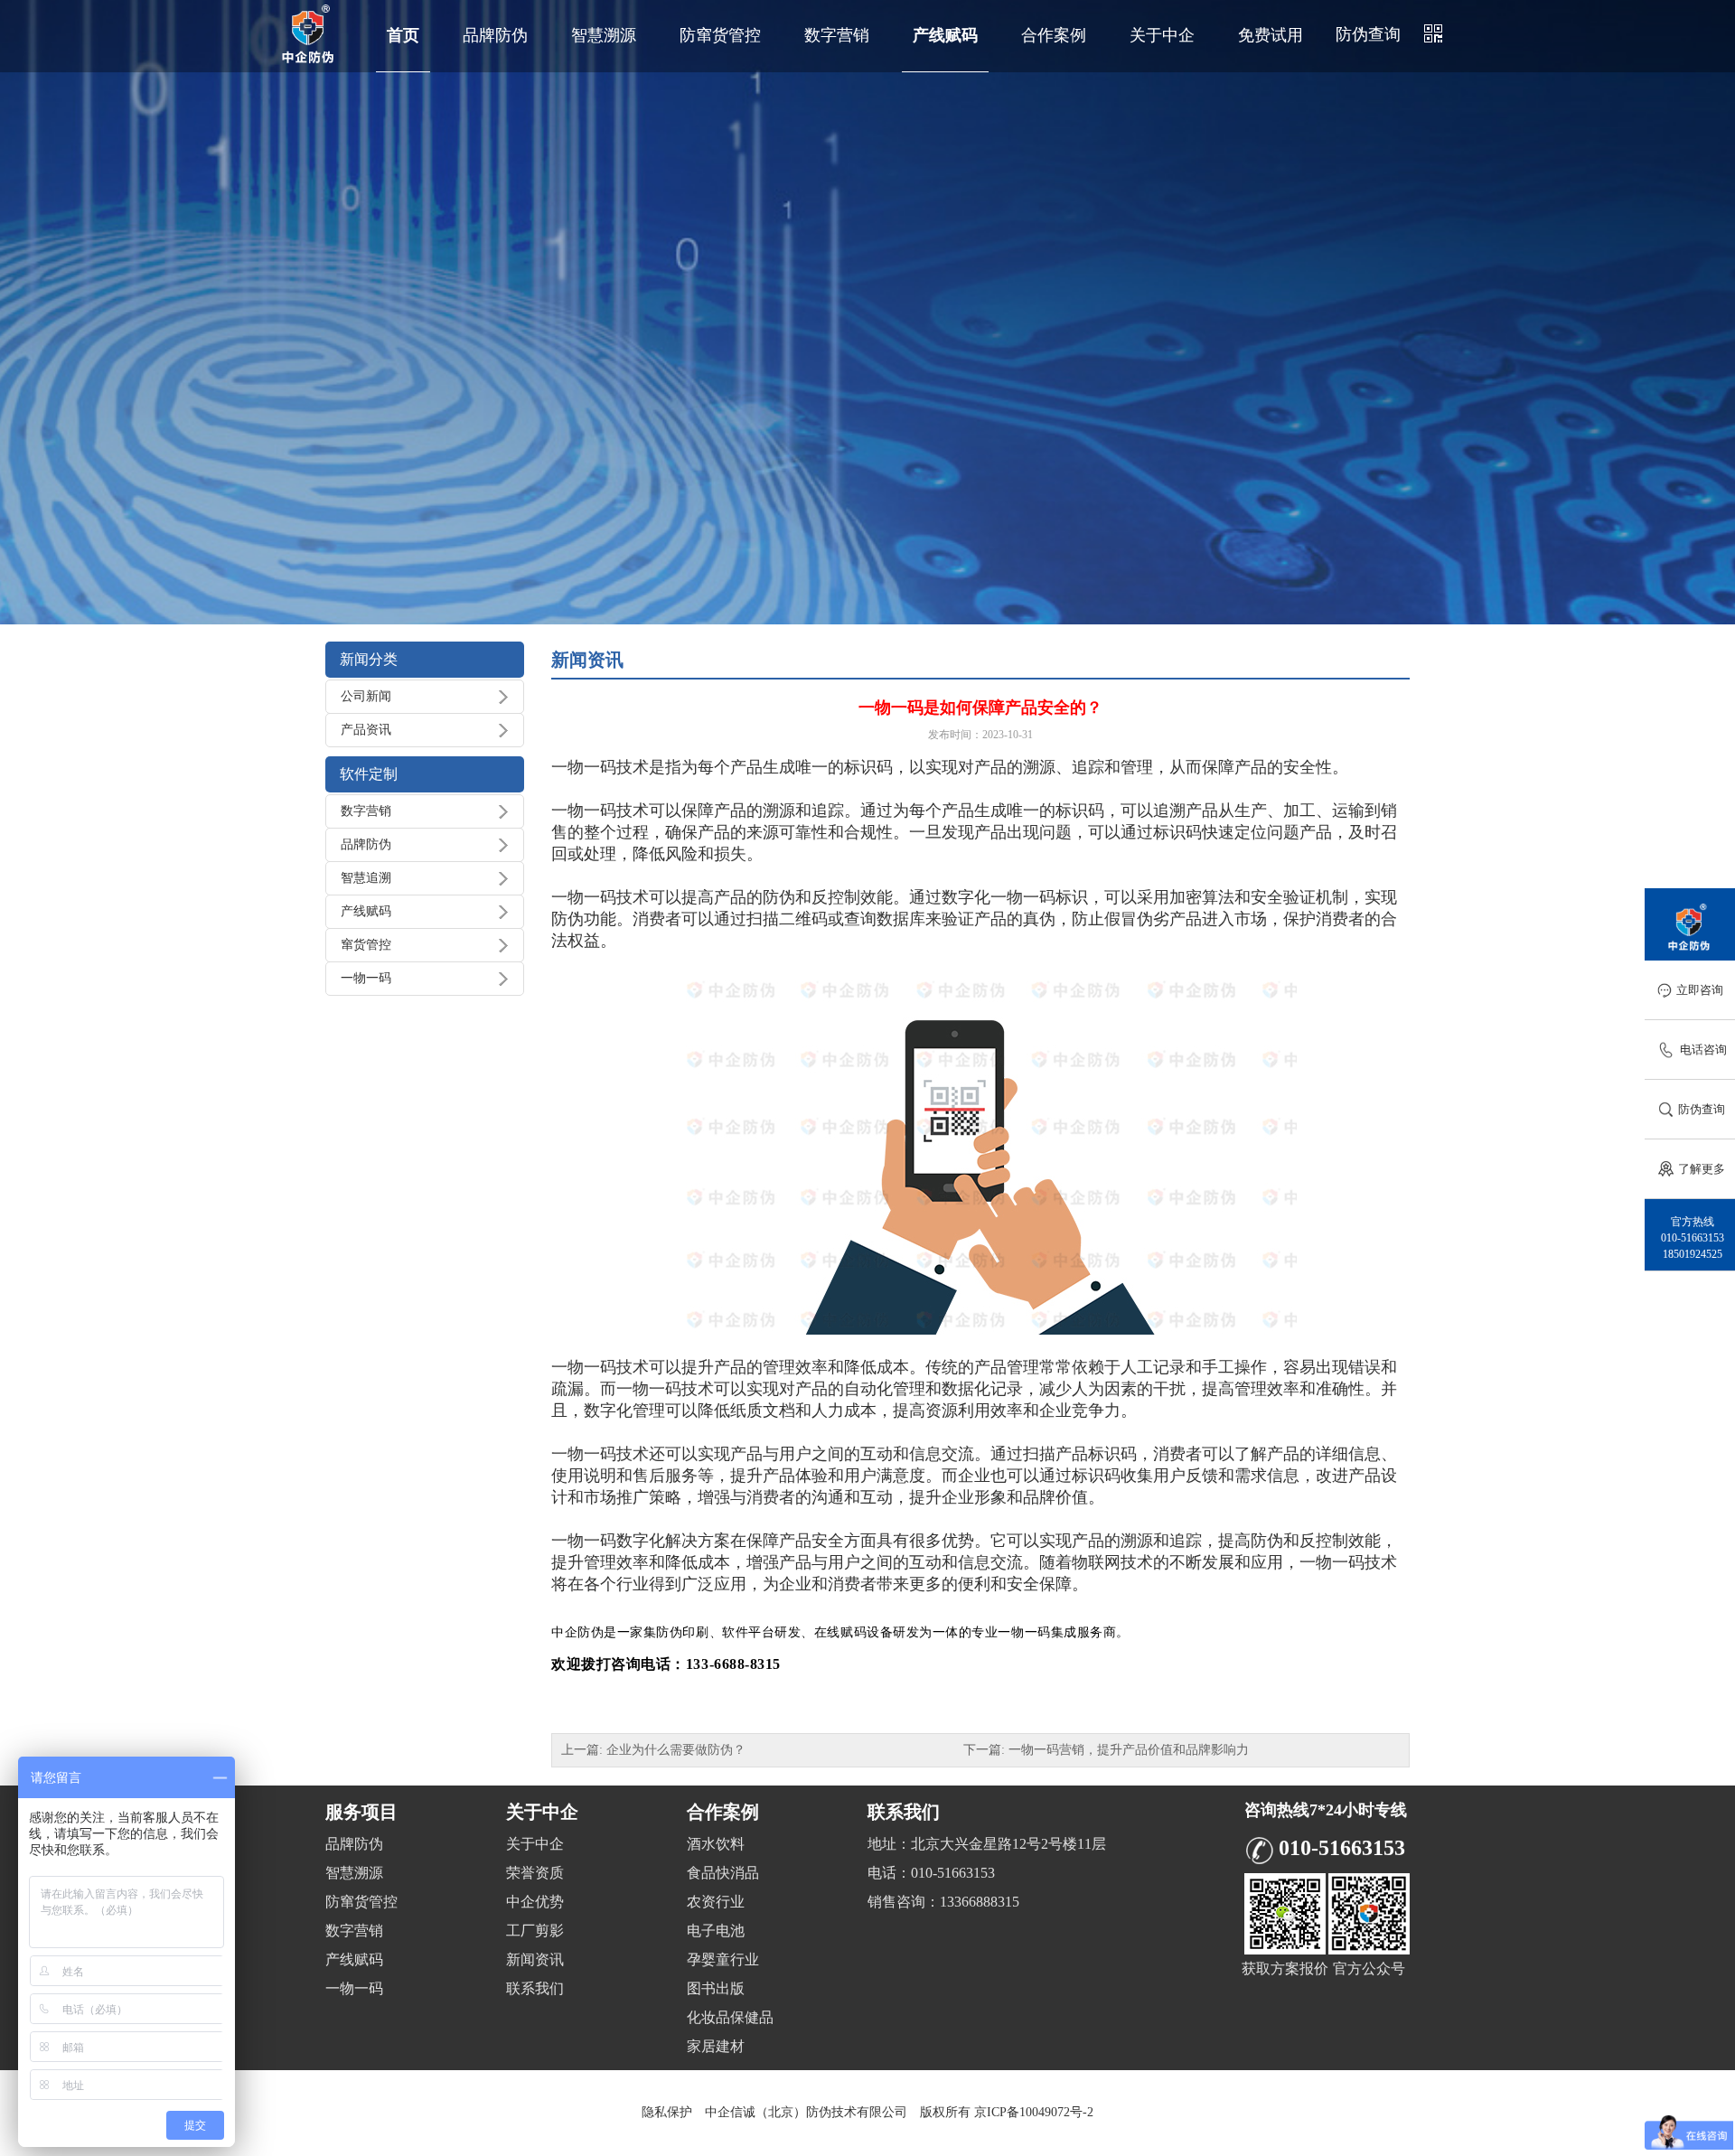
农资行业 (716, 1902)
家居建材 (716, 2046)
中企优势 (535, 1902)
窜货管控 (366, 945)
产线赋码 (945, 35)
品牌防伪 (495, 35)
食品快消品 (723, 1873)
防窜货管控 (720, 35)
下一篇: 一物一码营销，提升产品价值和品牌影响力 (1106, 1750)
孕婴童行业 (723, 1959)
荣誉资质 (535, 1873)
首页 (403, 35)
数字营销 (837, 35)
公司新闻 (366, 696)
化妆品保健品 (730, 2017)
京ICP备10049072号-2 (1034, 2112)
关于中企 (1162, 35)
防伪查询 (1368, 34)
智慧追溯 (366, 878)
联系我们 (535, 1988)
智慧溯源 (604, 35)
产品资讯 (366, 730)
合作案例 (1054, 35)
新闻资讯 (535, 1959)
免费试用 (1271, 35)
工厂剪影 (535, 1931)
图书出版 (716, 1988)
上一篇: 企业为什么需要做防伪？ (653, 1750)
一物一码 (366, 978)
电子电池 (716, 1931)
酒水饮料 (716, 1844)
